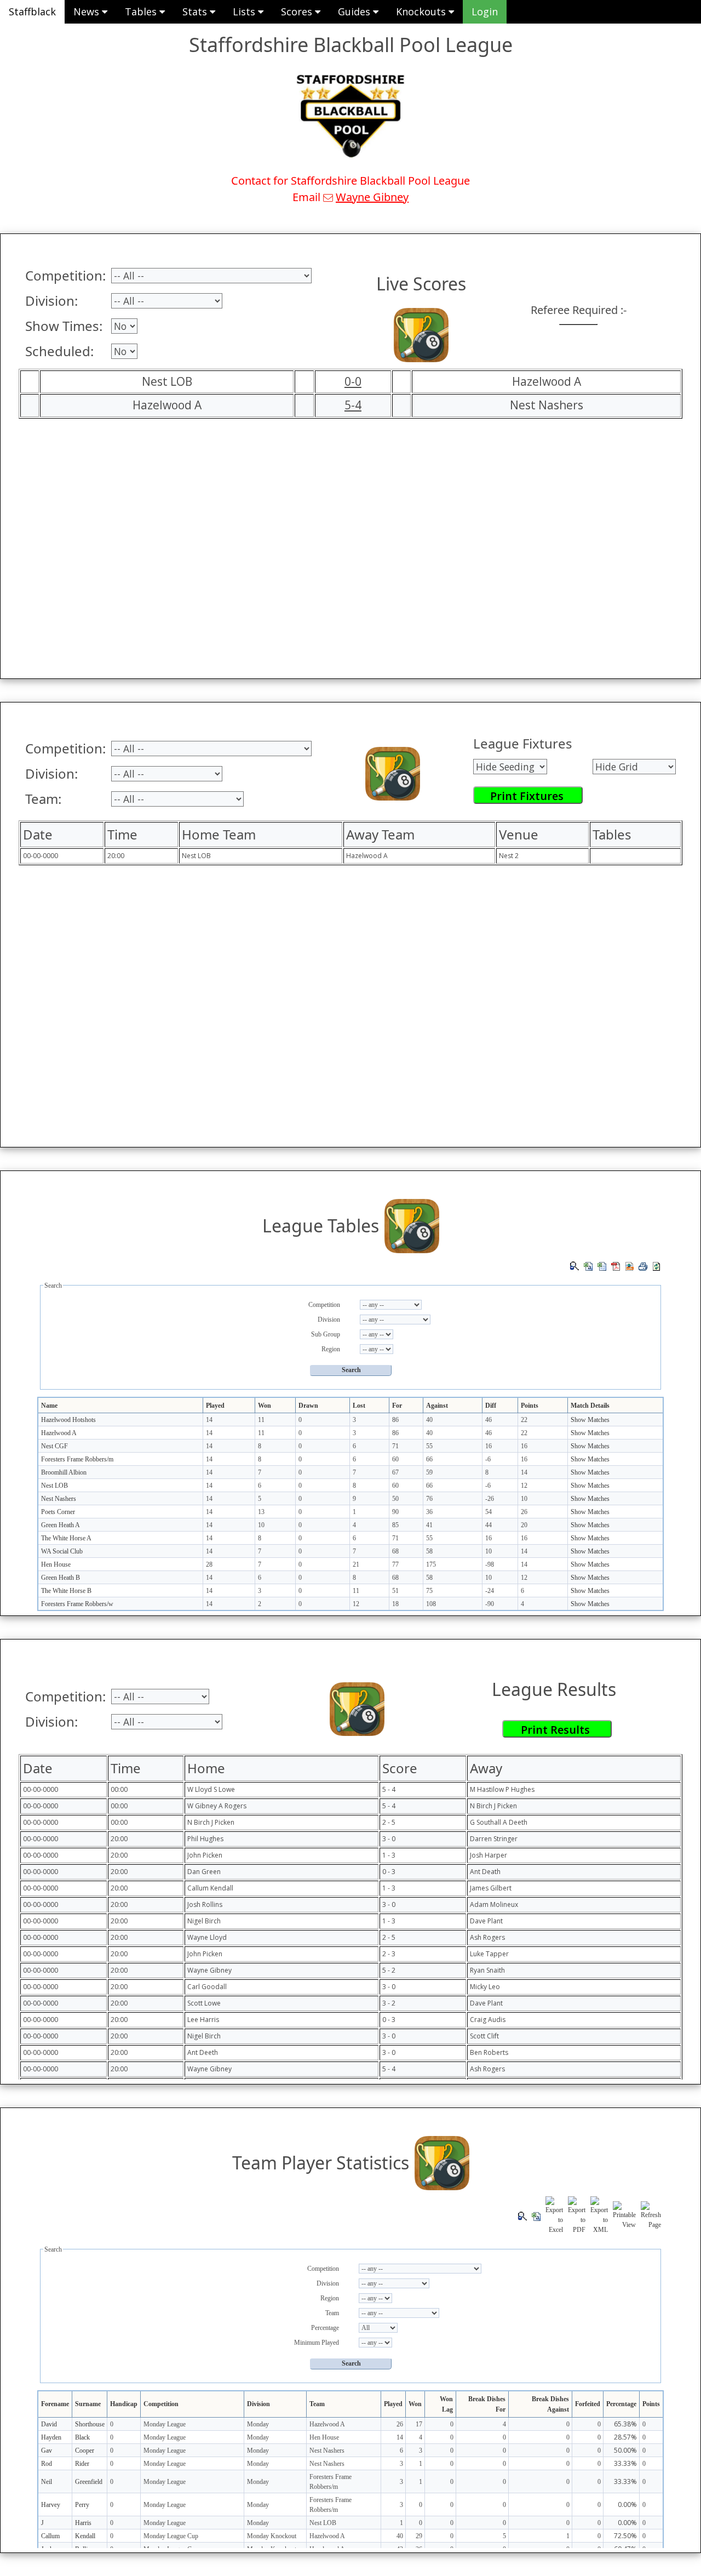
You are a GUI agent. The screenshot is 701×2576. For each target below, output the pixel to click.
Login (485, 12)
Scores (298, 12)
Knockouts (422, 12)
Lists (245, 12)
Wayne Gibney (372, 197)
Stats (196, 12)
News (88, 12)
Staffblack (32, 12)
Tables (142, 12)
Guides (355, 12)
